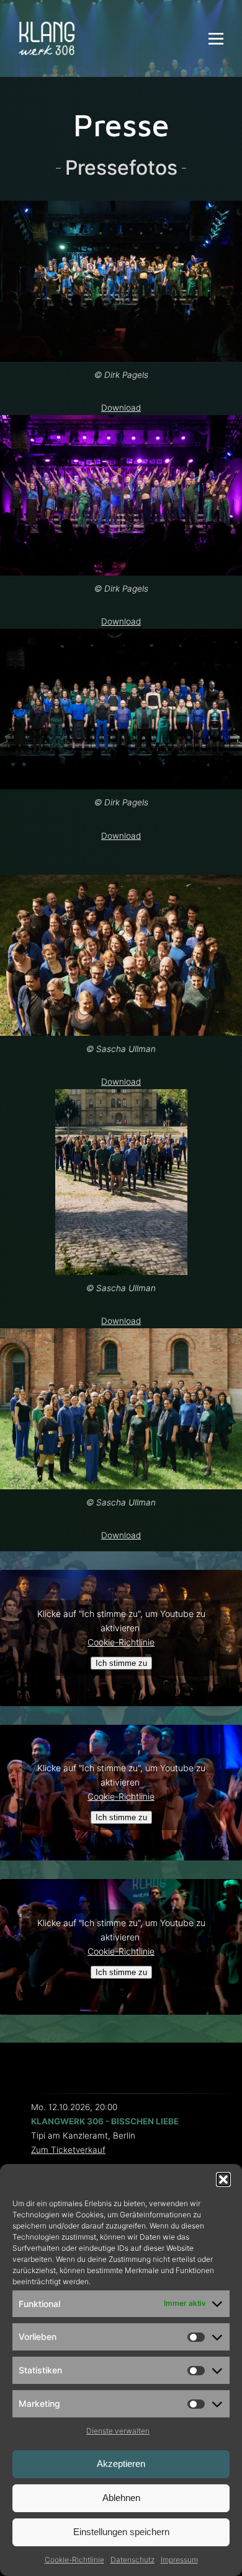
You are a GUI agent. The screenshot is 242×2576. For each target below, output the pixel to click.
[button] (223, 2180)
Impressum (179, 2560)
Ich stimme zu (121, 1663)
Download (121, 408)
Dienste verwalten (118, 2431)
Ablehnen (121, 2498)
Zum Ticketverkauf (68, 2150)
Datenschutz (132, 2560)
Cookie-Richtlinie (74, 2560)
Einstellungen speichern (121, 2532)
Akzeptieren (121, 2464)
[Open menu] (216, 38)
